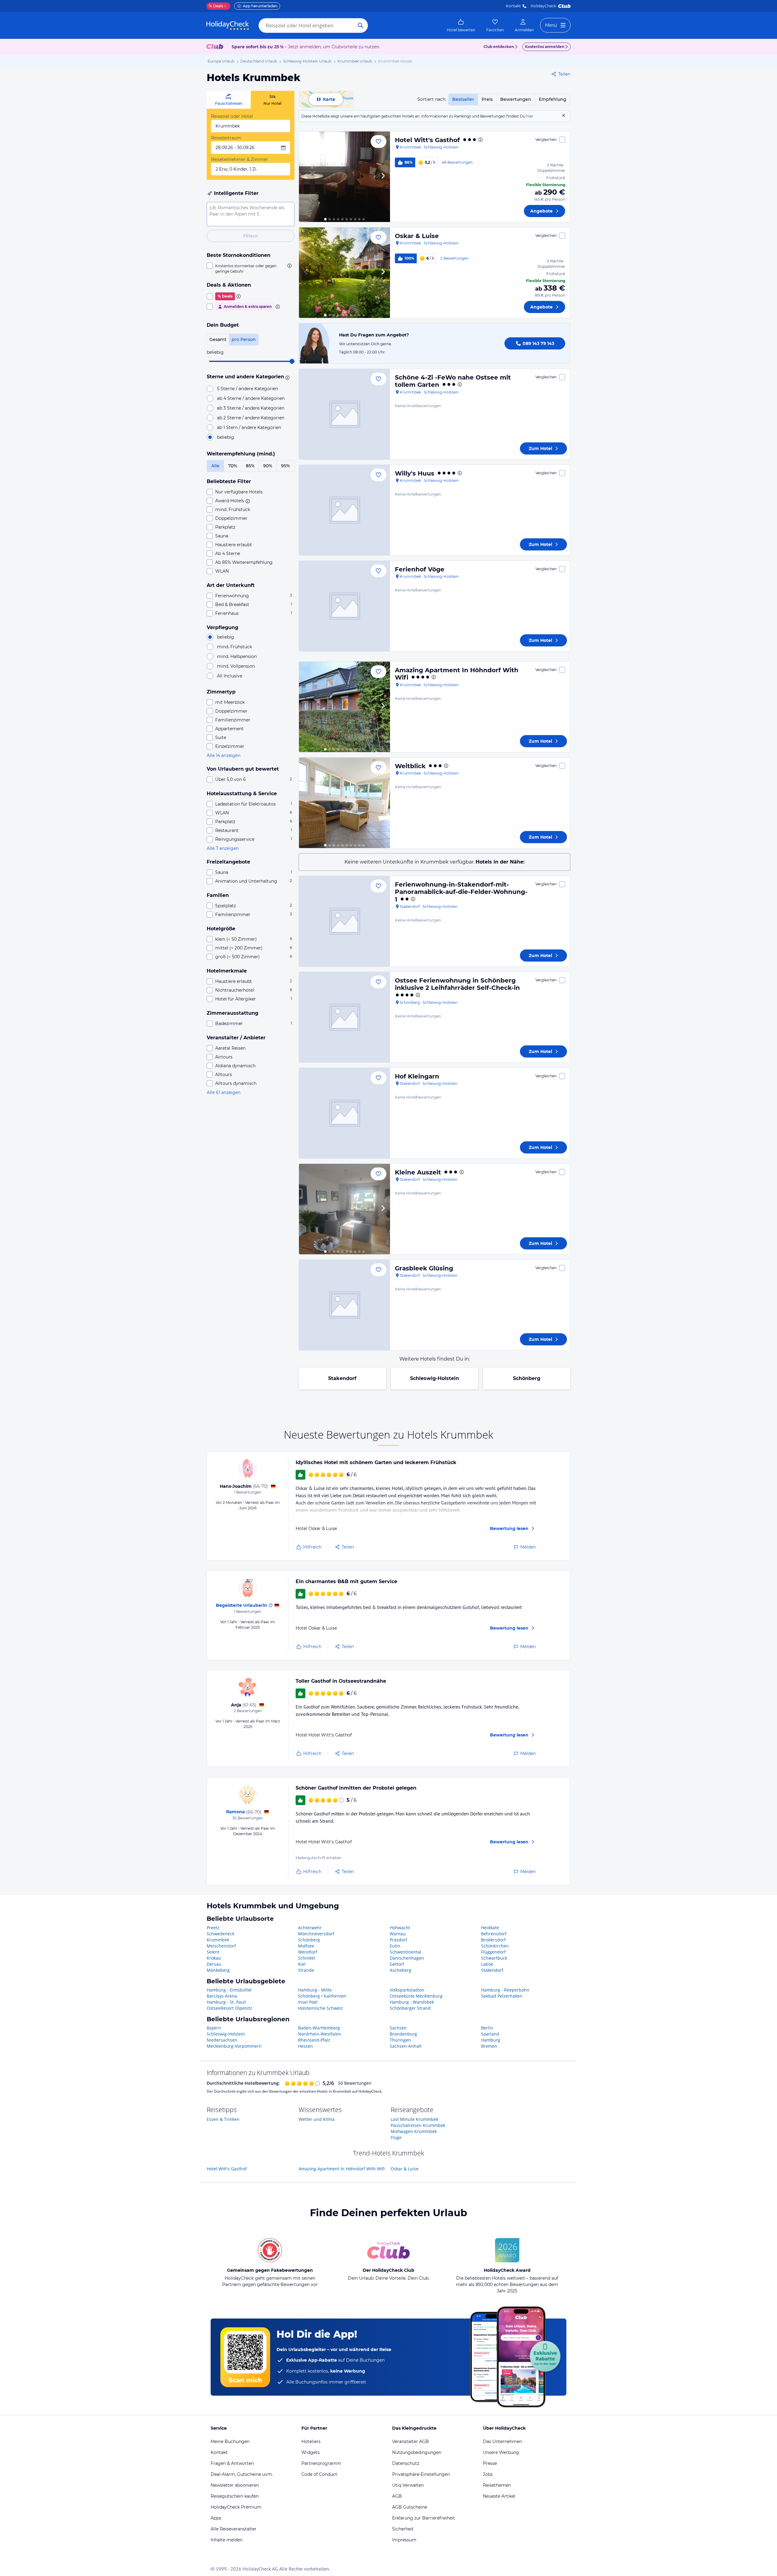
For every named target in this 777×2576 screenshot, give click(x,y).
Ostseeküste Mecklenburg (416, 1996)
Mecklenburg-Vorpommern (234, 2046)
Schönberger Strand (410, 2008)
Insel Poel (308, 2002)
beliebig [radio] (226, 437)
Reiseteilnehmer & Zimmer (239, 159)
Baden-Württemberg (319, 2028)
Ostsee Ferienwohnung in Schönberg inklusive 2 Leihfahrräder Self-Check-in (457, 984)
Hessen (305, 2046)
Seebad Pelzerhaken (502, 1996)
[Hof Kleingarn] (344, 1113)
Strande (306, 1970)
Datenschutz (406, 2463)
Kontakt (513, 6)
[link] (461, 26)
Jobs (488, 2474)
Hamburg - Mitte (315, 1990)
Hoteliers (311, 2441)
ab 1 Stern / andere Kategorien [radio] (249, 428)
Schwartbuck (494, 1958)
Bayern (214, 2028)
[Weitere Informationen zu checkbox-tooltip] (289, 266)
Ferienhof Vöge (420, 569)
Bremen (489, 2046)
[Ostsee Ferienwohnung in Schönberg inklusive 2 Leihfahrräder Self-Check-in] (344, 1017)
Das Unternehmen (502, 2441)
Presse (490, 2463)
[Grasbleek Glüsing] (344, 1305)
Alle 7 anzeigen (223, 848)
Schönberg (527, 1378)
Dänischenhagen (407, 1958)
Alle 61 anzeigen (224, 1092)
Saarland (490, 2034)
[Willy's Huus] (344, 510)
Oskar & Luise (417, 236)
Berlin (487, 2028)
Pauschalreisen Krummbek (418, 2125)
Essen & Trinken (223, 2119)
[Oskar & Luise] (344, 273)
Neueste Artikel (499, 2496)
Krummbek (218, 1940)
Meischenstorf (221, 1946)
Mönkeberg (218, 1970)
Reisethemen (497, 2485)
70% (233, 466)
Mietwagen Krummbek (414, 2131)
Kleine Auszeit (418, 1172)
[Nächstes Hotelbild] (383, 177)
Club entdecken (499, 47)
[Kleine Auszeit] (344, 1209)
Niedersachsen (222, 2040)
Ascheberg (400, 1970)
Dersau (214, 1964)
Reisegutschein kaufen (235, 2496)
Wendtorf (308, 1952)
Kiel (302, 1964)
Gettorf (397, 1964)
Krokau (214, 1958)
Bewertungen (516, 99)
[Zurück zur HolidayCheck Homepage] (228, 26)
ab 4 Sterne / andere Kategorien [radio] (251, 398)
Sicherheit (403, 2529)
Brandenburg (403, 2034)
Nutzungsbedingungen (417, 2452)
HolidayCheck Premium (236, 2507)
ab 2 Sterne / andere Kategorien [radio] (251, 418)
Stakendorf (342, 1378)
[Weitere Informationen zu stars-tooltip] (287, 377)
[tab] (229, 100)
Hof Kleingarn (417, 1076)
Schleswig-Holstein (434, 1378)
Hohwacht (400, 1928)
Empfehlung (553, 99)
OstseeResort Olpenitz (229, 2008)
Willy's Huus (415, 473)
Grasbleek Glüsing (424, 1268)
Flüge (396, 2137)
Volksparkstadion (407, 1990)
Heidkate (490, 1928)
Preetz (213, 1928)
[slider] (292, 361)
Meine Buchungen (230, 2441)
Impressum (404, 2540)
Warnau (398, 1934)
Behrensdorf (494, 1934)
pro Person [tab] (244, 339)
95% (285, 466)
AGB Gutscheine (410, 2507)
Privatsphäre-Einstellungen (421, 2474)
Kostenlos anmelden (545, 47)
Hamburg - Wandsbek (412, 2002)
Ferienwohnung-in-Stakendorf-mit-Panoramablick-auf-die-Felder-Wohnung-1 (461, 892)
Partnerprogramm (321, 2463)
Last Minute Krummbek (414, 2119)
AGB (397, 2496)
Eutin (395, 1946)
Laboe (487, 1964)
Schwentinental (405, 1952)
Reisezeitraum (226, 138)
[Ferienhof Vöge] (344, 606)
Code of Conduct (319, 2474)
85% (250, 466)
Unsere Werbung (501, 2452)
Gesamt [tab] (218, 339)
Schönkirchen (495, 1946)
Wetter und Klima (317, 2119)
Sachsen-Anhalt (406, 2046)
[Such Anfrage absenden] (361, 26)
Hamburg (491, 2040)
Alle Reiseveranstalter (234, 2529)
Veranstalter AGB (411, 2441)
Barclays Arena (222, 1996)
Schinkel (307, 1958)
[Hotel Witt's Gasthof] (344, 177)
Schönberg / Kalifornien (322, 1996)
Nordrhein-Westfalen (320, 2034)
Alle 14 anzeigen (224, 755)
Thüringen (400, 2040)
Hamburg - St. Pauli (226, 2002)
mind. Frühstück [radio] (234, 647)
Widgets (310, 2452)
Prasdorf (398, 1940)
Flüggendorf (493, 1952)
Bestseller (463, 99)
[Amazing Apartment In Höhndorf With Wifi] (344, 707)
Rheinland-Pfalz (314, 2040)
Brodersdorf (493, 1940)
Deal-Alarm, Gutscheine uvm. (242, 2474)
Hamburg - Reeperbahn (505, 1990)
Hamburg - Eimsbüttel (229, 1990)
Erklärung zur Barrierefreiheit (424, 2518)
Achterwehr (310, 1928)
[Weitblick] (344, 803)
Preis (487, 99)
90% (268, 466)
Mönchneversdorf (316, 1934)
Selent (213, 1952)
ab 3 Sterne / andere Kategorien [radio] (251, 408)
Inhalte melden (227, 2540)
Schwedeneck (221, 1934)
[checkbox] (251, 268)
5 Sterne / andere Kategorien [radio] (248, 389)
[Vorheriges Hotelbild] (306, 177)
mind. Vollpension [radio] (236, 666)
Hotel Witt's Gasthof (427, 140)
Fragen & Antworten (232, 2463)
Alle (215, 466)
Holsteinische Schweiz (321, 2008)
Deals (216, 6)
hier (530, 116)
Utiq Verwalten (408, 2485)
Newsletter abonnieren (235, 2485)
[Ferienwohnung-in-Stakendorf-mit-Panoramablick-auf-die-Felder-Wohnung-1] (344, 921)
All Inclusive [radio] (230, 676)
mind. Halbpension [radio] (237, 656)
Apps (216, 2518)
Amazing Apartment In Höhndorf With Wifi (342, 2169)
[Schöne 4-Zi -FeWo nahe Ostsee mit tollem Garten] (344, 414)
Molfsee (306, 1946)
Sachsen (398, 2028)
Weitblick (410, 766)
